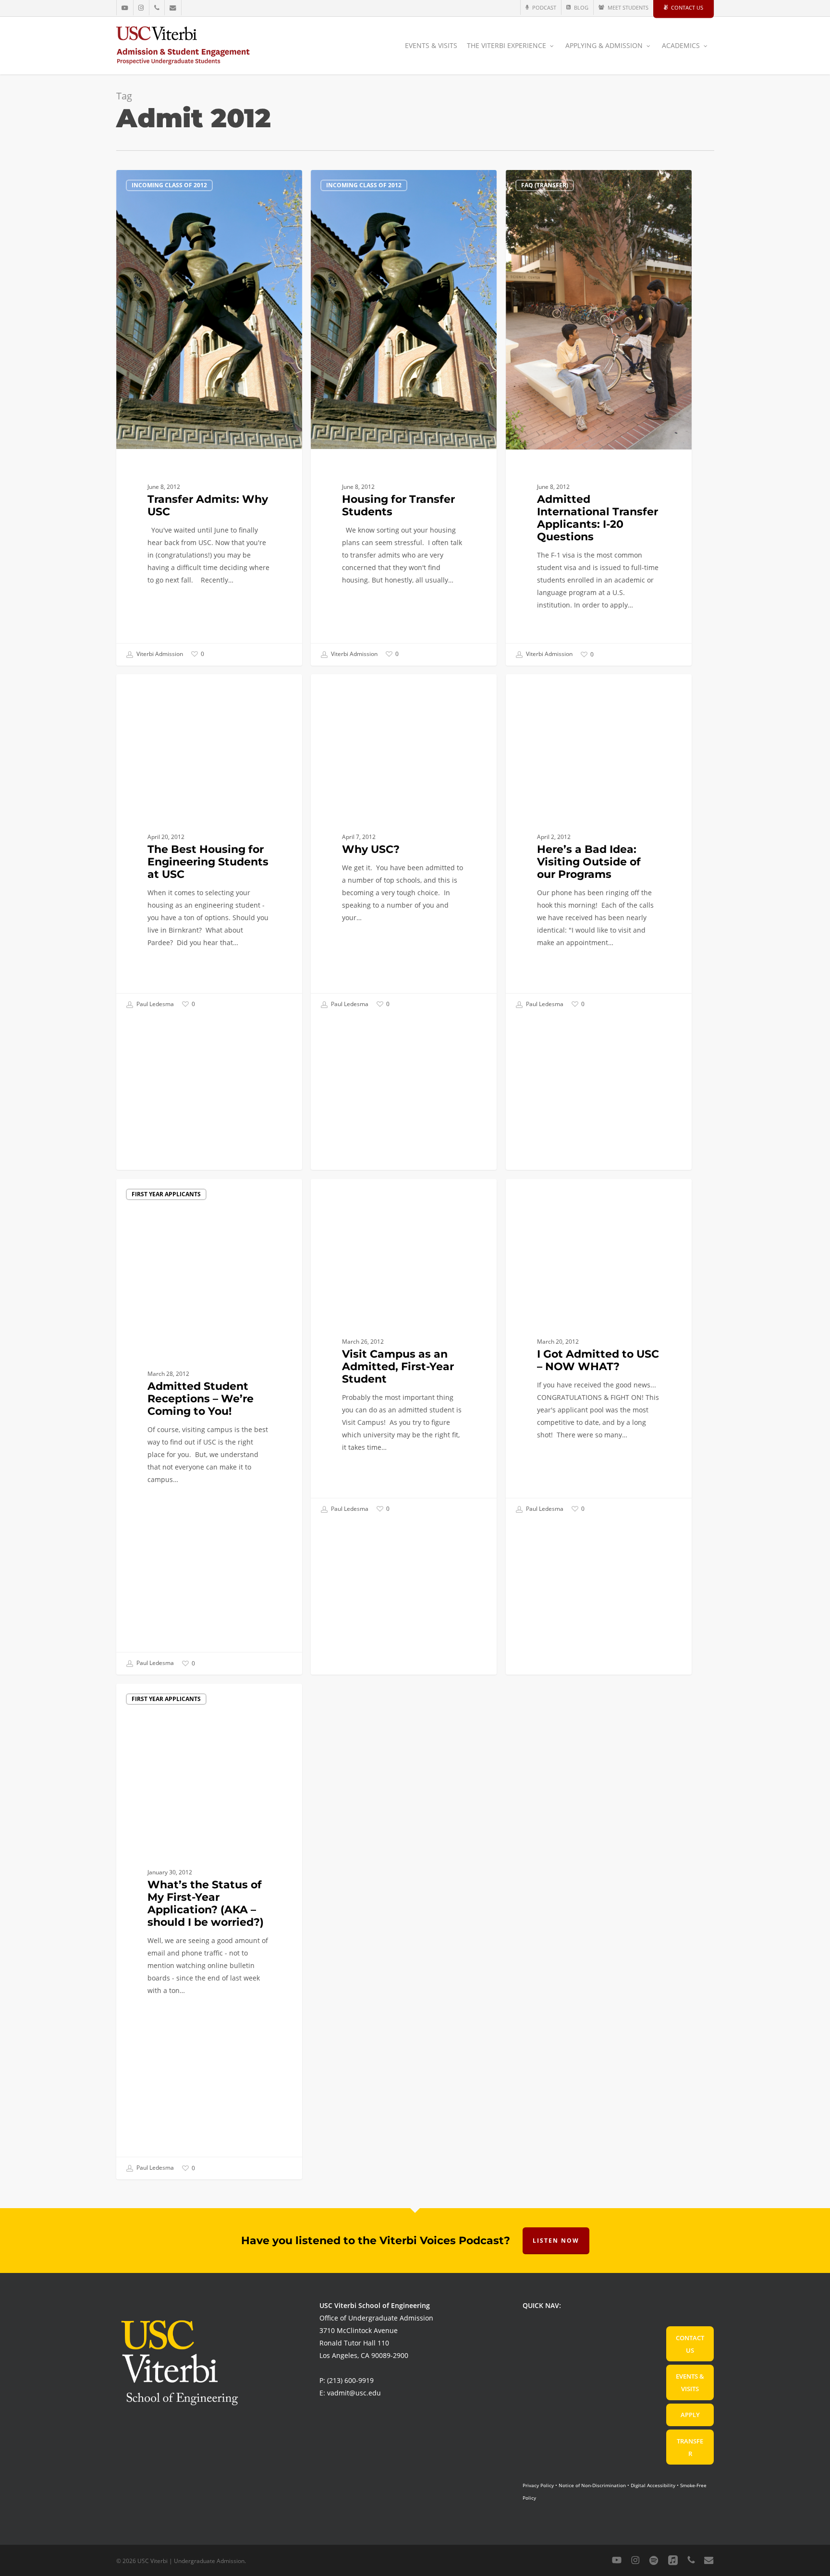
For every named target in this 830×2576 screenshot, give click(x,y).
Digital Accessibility (653, 2485)
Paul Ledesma (154, 1004)
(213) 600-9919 (350, 2380)
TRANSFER (690, 2447)
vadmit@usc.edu (354, 2393)
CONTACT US (690, 2344)
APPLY (690, 2415)
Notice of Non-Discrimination (592, 2485)
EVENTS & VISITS (690, 2382)
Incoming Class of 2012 (169, 185)
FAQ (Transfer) (545, 185)
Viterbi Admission (159, 654)
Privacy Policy (538, 2485)
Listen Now (556, 2241)
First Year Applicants (166, 689)
